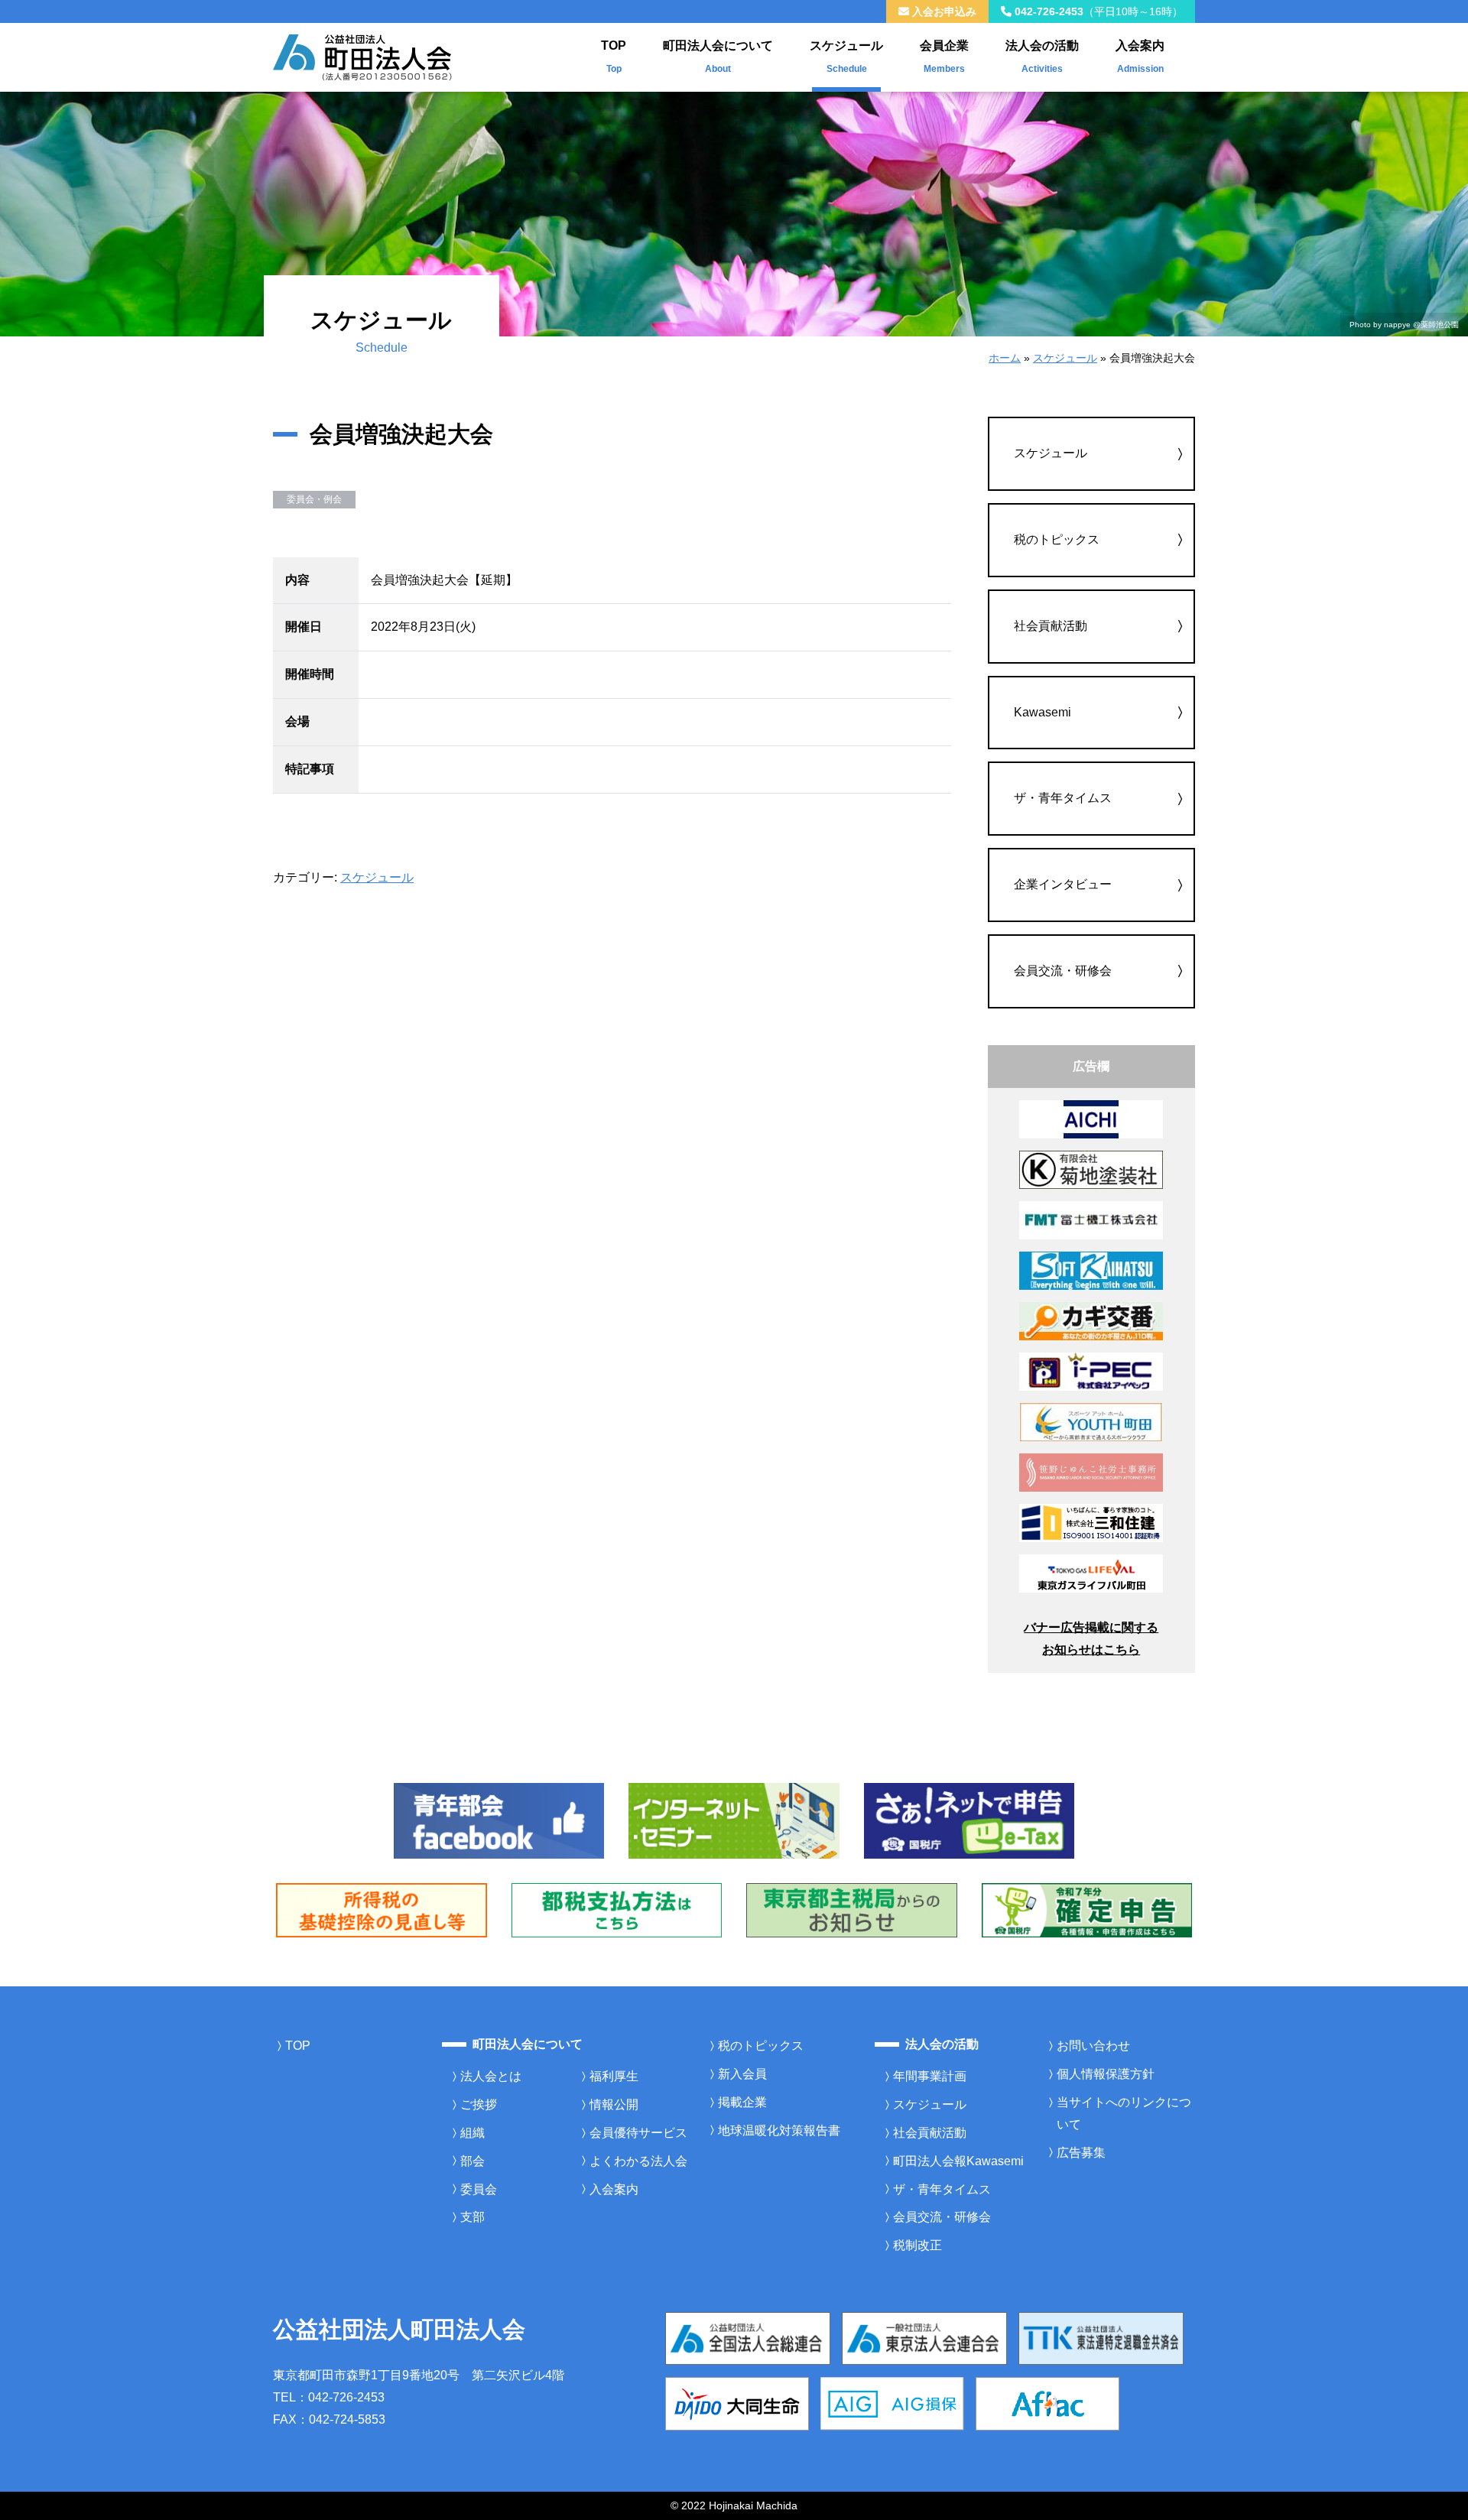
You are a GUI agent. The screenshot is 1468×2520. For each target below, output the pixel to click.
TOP (614, 57)
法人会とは (491, 2076)
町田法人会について (718, 57)
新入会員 (742, 2074)
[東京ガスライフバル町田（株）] (1091, 1572)
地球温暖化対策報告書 (779, 2130)
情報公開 (614, 2104)
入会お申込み (943, 11)
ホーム (1005, 358)
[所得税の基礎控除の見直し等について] (382, 1909)
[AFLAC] (1047, 2403)
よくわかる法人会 (638, 2161)
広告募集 (1081, 2153)
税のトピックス (1057, 539)
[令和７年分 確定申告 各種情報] (1087, 1909)
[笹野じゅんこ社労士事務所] (1091, 1471)
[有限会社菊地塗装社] (1091, 1169)
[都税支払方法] (617, 1909)
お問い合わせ (1093, 2046)
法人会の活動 (1042, 57)
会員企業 (944, 57)
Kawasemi (1043, 712)
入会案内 (1140, 57)
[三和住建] (1091, 1522)
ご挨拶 (479, 2104)
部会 (473, 2161)
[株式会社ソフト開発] (1091, 1270)
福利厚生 (614, 2076)
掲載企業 (742, 2102)
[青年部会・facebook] (499, 1820)
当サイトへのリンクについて (1124, 2113)
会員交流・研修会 (1063, 971)
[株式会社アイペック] (1091, 1370)
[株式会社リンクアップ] (1091, 1320)
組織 (473, 2133)
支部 (473, 2217)
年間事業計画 (930, 2076)
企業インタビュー (1063, 884)
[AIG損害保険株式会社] (892, 2403)
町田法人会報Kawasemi (958, 2161)
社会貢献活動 (1051, 626)
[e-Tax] (969, 1820)
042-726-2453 (1097, 11)
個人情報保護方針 (1106, 2074)
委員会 (479, 2189)
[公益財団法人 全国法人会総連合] (748, 2338)
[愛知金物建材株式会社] (1091, 1118)
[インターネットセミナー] (734, 1820)
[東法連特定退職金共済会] (1101, 2338)
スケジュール (846, 57)
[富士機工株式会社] (1091, 1219)
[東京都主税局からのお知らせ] (852, 1909)
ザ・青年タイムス (1063, 798)
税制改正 (917, 2245)
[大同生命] (737, 2403)
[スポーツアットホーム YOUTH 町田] (1091, 1421)
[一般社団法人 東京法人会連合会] (924, 2338)
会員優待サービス (638, 2133)
